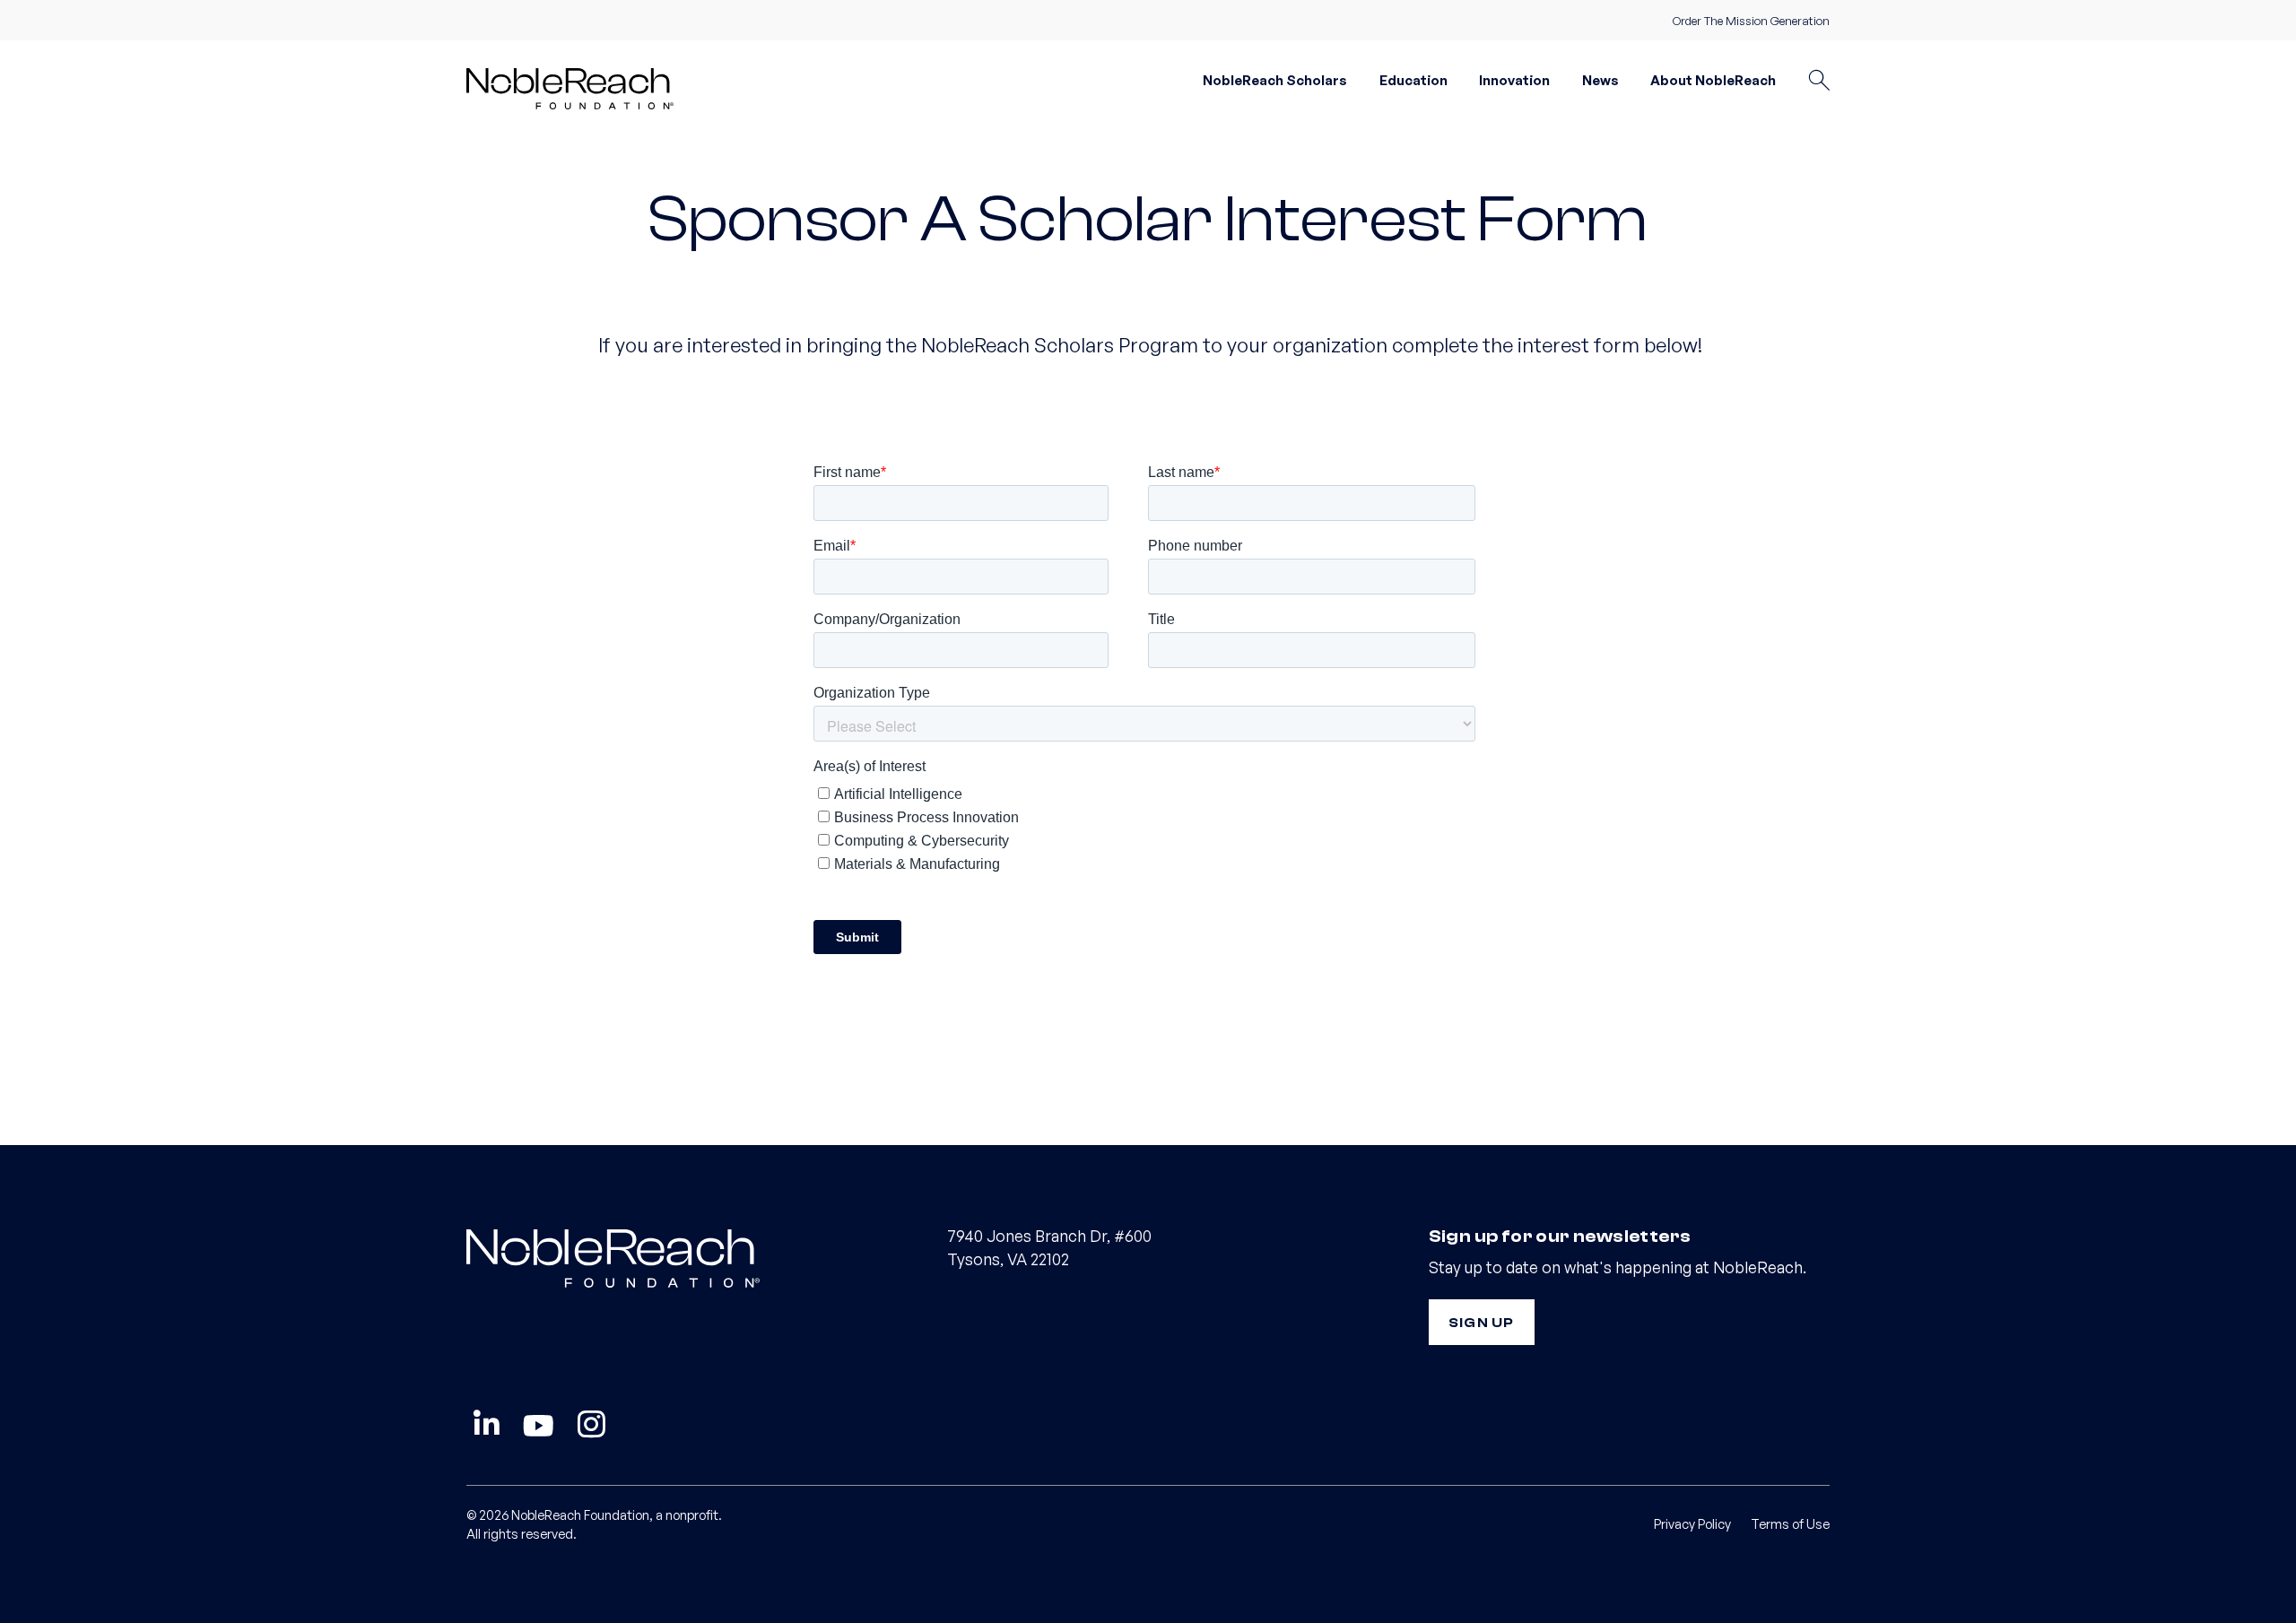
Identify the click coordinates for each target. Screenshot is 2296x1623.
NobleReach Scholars (1275, 80)
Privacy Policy (1692, 1523)
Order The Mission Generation (1751, 21)
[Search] (1819, 81)
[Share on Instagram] (591, 1425)
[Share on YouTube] (539, 1425)
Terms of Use (1790, 1523)
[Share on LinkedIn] (487, 1425)
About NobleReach (1713, 80)
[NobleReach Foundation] (667, 1257)
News (1600, 80)
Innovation (1514, 80)
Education (1413, 80)
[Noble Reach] (579, 87)
